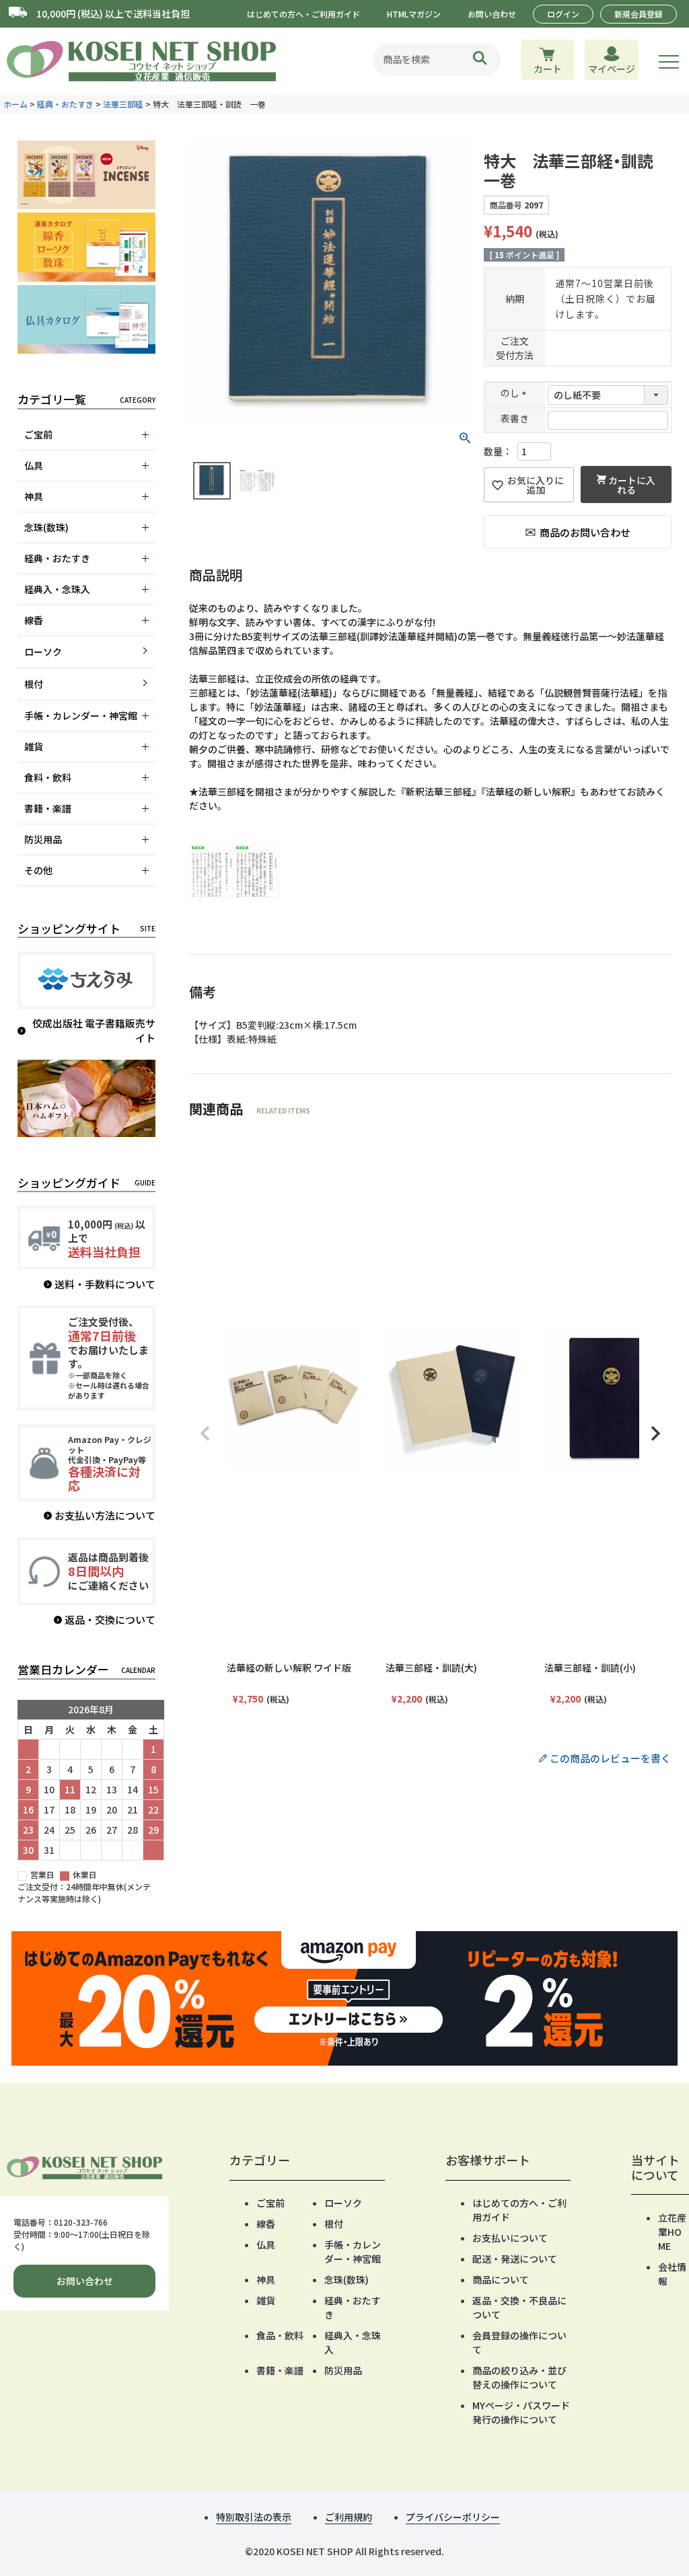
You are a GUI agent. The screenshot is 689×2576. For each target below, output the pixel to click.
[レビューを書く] (430, 1759)
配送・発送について (515, 2259)
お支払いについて (510, 2238)
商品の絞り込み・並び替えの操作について (519, 2377)
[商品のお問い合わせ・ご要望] (578, 532)
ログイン (563, 14)
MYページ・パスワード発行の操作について (521, 2412)
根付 (34, 684)
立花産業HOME (672, 2232)
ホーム (15, 104)
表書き (515, 419)
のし (515, 393)
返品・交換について (110, 1619)
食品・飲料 (280, 2335)
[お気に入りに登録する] (529, 485)
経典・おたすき (65, 104)
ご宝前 (270, 2203)
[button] (205, 1434)
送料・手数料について (105, 1284)
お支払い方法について (105, 1515)
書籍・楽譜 (280, 2370)
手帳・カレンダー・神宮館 (353, 2252)
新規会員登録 (639, 14)
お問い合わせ (492, 14)
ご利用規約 (349, 2517)
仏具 (266, 2245)
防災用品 (343, 2370)
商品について (501, 2279)
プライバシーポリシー (453, 2517)
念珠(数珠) (347, 2279)
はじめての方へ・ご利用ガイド (303, 14)
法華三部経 (123, 104)
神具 (266, 2279)
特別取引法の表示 (254, 2517)
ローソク (43, 652)
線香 (266, 2224)
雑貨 (266, 2300)
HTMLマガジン (414, 14)
